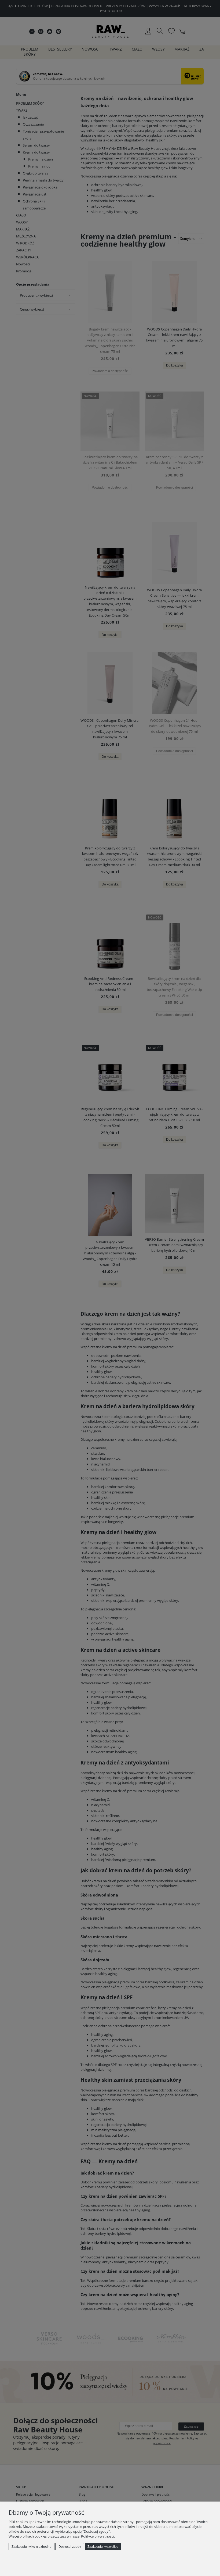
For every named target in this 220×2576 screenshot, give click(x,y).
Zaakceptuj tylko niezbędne (32, 2547)
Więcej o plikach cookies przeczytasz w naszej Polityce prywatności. (62, 2536)
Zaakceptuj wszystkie (103, 2547)
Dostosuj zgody (70, 2547)
